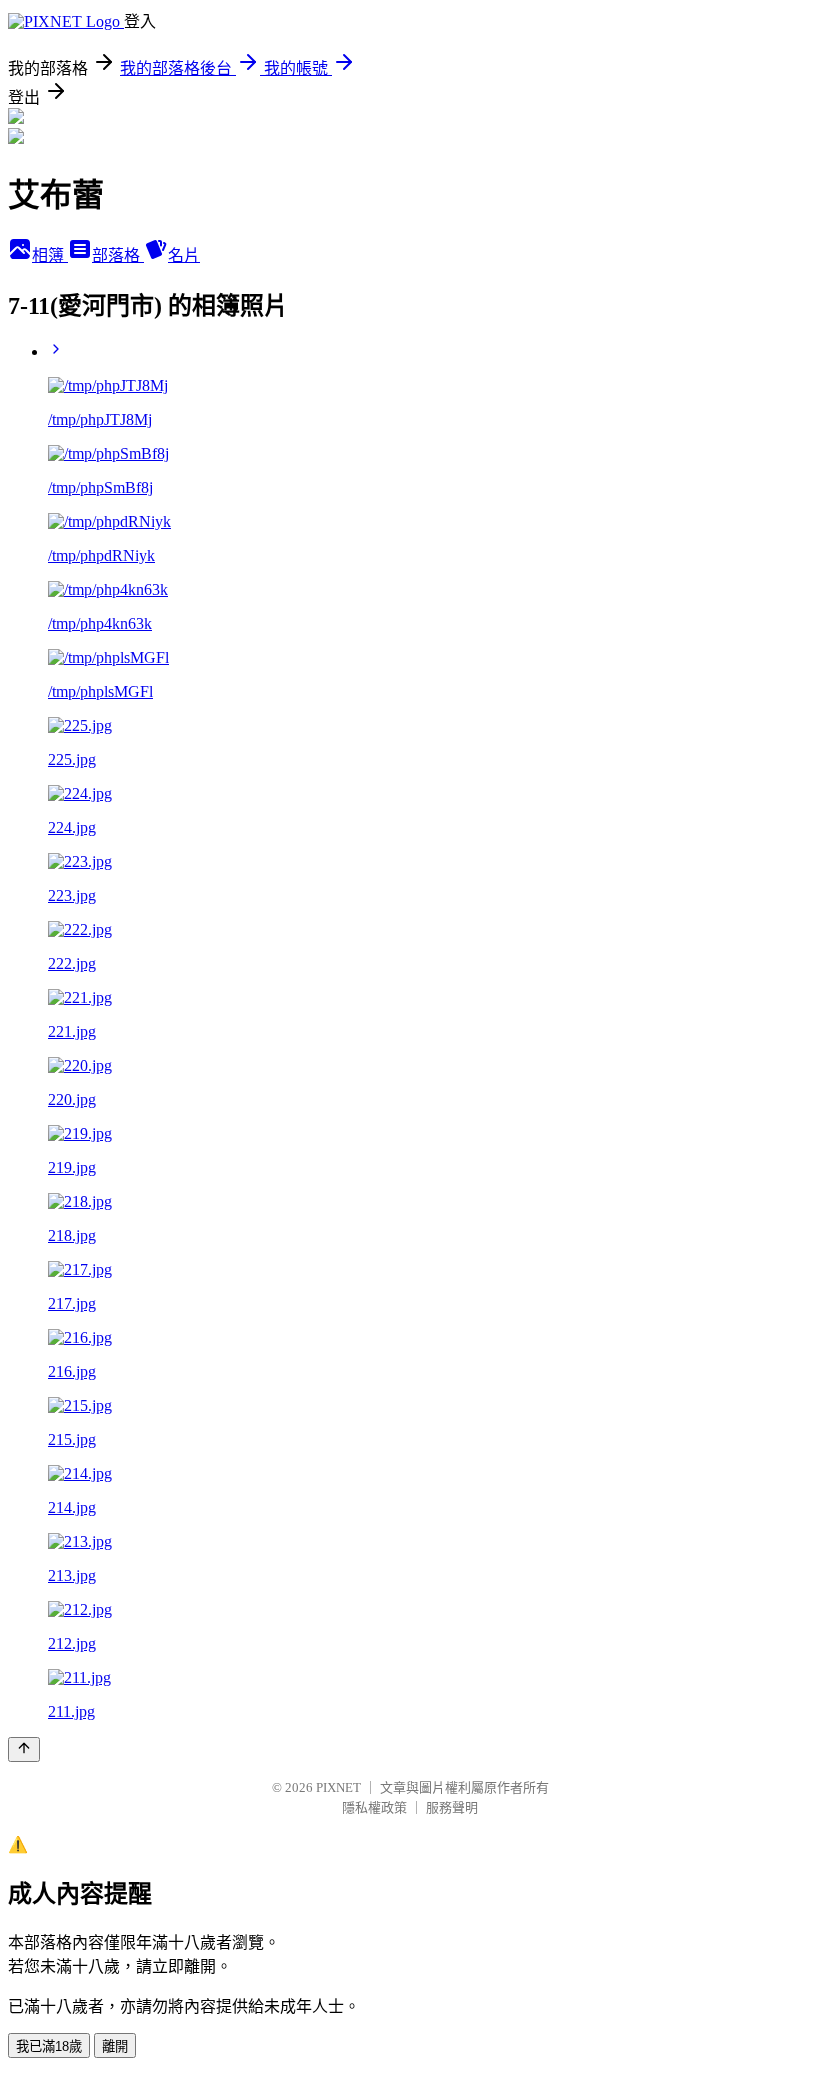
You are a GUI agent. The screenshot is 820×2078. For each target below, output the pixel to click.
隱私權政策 (374, 1807)
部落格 (118, 255)
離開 (115, 2046)
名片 (184, 255)
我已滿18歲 (49, 2046)
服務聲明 (452, 1807)
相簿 (50, 255)
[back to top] (24, 1749)
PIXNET (338, 1787)
